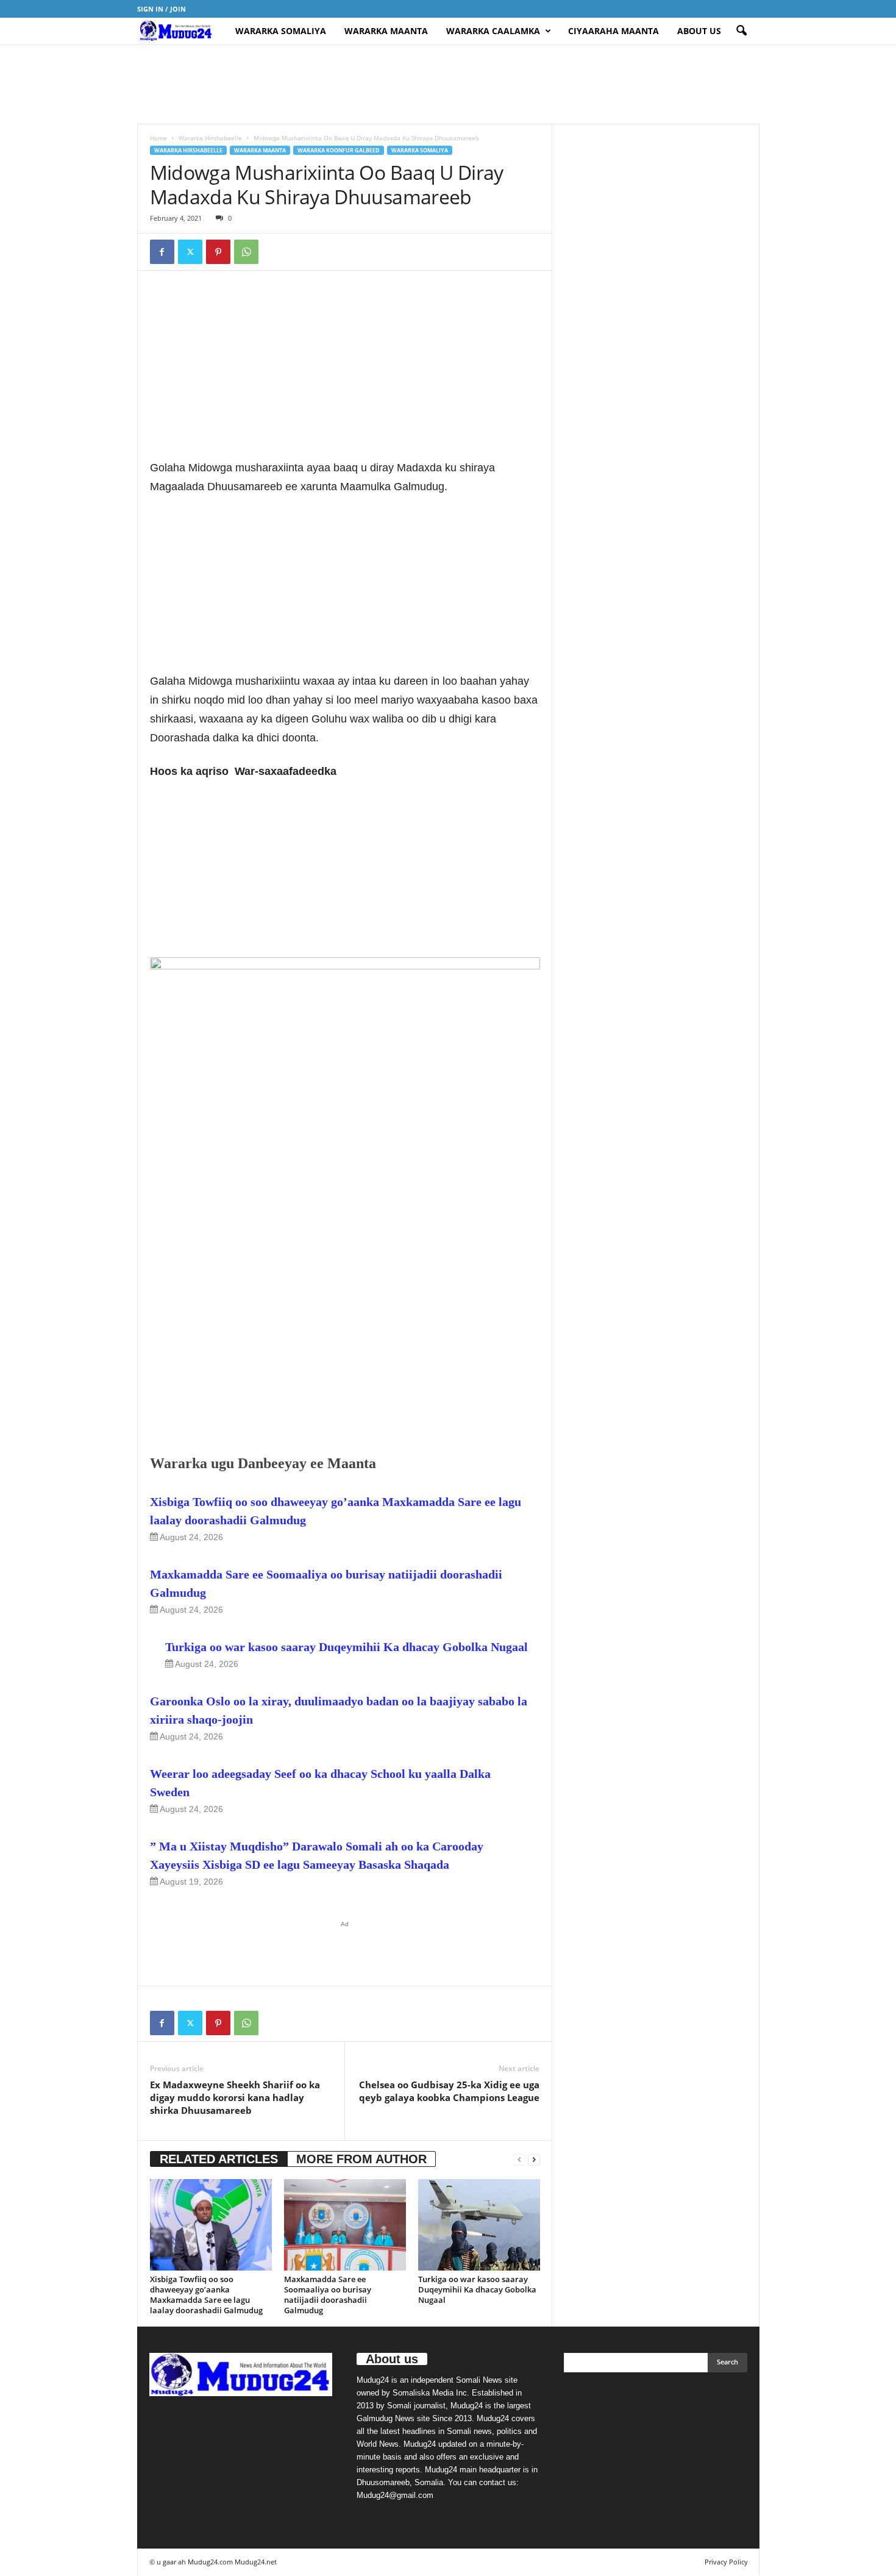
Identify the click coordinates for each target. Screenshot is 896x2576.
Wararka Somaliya (281, 31)
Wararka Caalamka (493, 31)
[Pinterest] (218, 252)
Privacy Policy (726, 2562)
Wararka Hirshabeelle (210, 138)
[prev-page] (519, 2159)
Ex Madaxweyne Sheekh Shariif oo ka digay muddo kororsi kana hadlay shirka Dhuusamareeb (235, 2097)
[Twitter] (190, 252)
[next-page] (534, 2159)
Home (158, 138)
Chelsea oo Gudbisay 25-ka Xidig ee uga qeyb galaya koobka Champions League (449, 2091)
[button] (741, 31)
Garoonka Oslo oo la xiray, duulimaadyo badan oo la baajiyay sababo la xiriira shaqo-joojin (339, 1710)
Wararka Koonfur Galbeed (339, 150)
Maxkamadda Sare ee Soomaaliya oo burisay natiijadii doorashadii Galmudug (326, 1583)
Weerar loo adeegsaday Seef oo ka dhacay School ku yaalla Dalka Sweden (320, 1783)
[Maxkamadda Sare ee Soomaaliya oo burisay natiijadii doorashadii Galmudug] (345, 2225)
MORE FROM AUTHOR (361, 2159)
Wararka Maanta (386, 31)
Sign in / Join (162, 9)
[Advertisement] (448, 84)
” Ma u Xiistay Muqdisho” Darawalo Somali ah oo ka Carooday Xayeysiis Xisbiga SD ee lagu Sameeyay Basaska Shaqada (317, 1855)
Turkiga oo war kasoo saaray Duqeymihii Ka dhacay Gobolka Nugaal (347, 1647)
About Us (699, 31)
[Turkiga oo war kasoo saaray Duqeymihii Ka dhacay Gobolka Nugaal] (479, 2225)
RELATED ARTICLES (219, 2159)
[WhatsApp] (246, 252)
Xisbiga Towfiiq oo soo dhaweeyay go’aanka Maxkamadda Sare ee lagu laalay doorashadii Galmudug (336, 1511)
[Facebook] (162, 252)
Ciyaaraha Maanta (613, 31)
